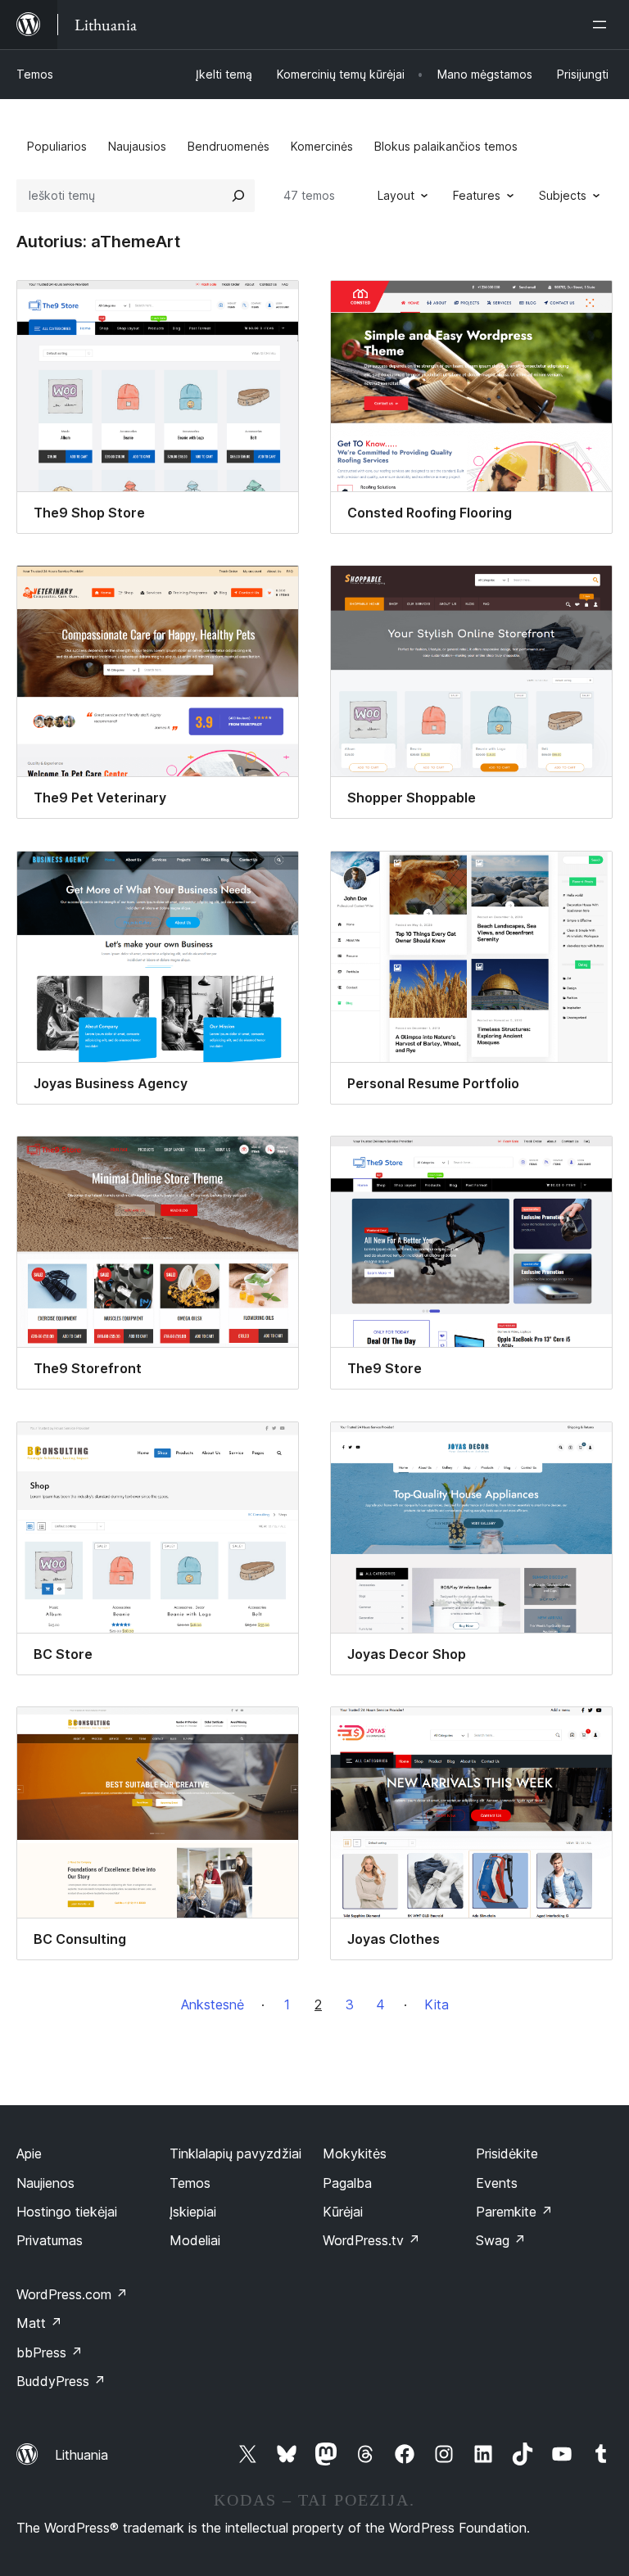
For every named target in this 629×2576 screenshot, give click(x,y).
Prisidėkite (507, 2153)
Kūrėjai (343, 2212)
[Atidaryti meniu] (603, 25)
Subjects (563, 195)
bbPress (50, 2352)
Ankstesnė (213, 2004)
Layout (396, 195)
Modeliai (195, 2240)
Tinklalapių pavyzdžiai (235, 2153)
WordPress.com (72, 2294)
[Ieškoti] (238, 196)
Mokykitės (355, 2153)
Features (477, 195)
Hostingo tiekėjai (67, 2212)
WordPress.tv (371, 2240)
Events (497, 2183)
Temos (35, 74)
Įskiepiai (193, 2212)
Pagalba (347, 2183)
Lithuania (81, 2455)
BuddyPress (61, 2381)
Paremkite (514, 2212)
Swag (501, 2240)
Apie (29, 2153)
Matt (39, 2323)
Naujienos (45, 2183)
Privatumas (50, 2240)
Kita (437, 2004)
